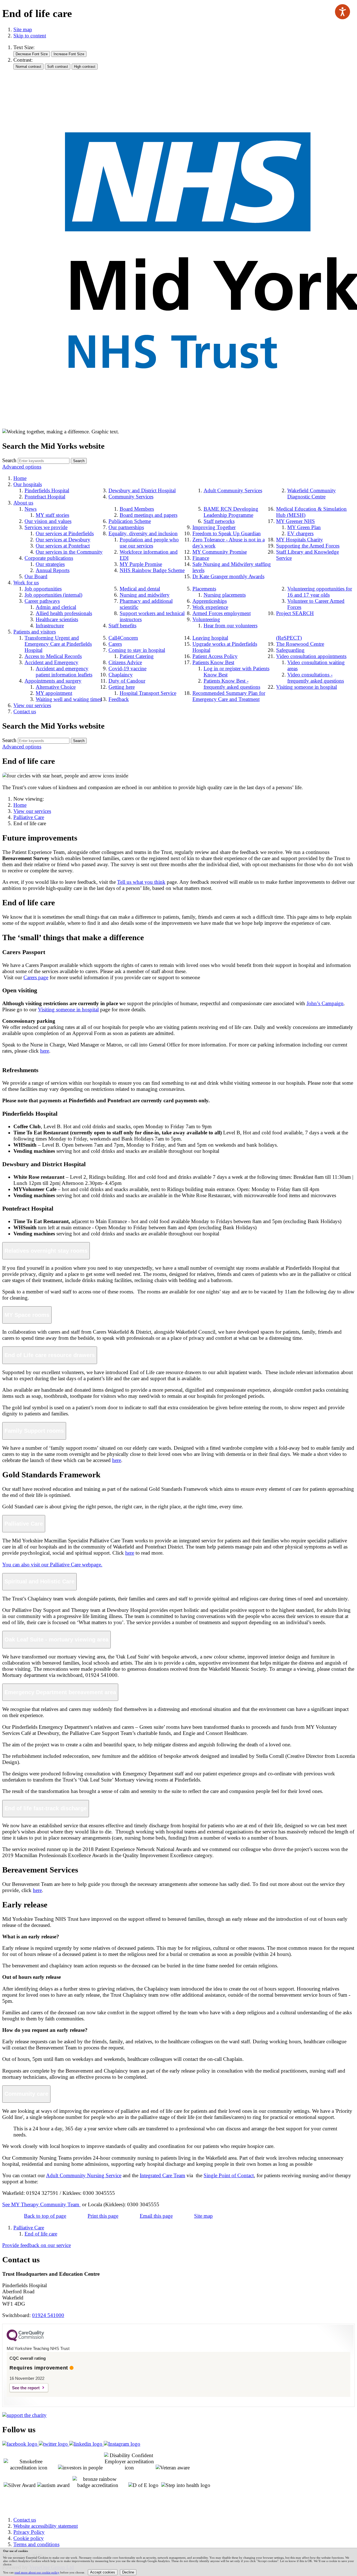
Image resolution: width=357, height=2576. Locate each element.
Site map (23, 29)
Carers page (36, 977)
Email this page (156, 2216)
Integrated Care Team (162, 2175)
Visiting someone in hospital (68, 1009)
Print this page (103, 2216)
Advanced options (22, 467)
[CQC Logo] (25, 2340)
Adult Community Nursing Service (84, 2175)
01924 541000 (48, 2315)
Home (20, 805)
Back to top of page (45, 2216)
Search (9, 460)
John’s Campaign (325, 1003)
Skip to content (30, 36)
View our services (32, 811)
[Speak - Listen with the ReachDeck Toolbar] (342, 12)
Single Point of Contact (229, 2175)
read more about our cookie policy (37, 2572)
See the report (26, 2388)
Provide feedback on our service (37, 2245)
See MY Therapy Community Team (41, 2204)
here (45, 1051)
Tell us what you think (141, 882)
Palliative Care (29, 817)
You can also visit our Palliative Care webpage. (52, 1565)
